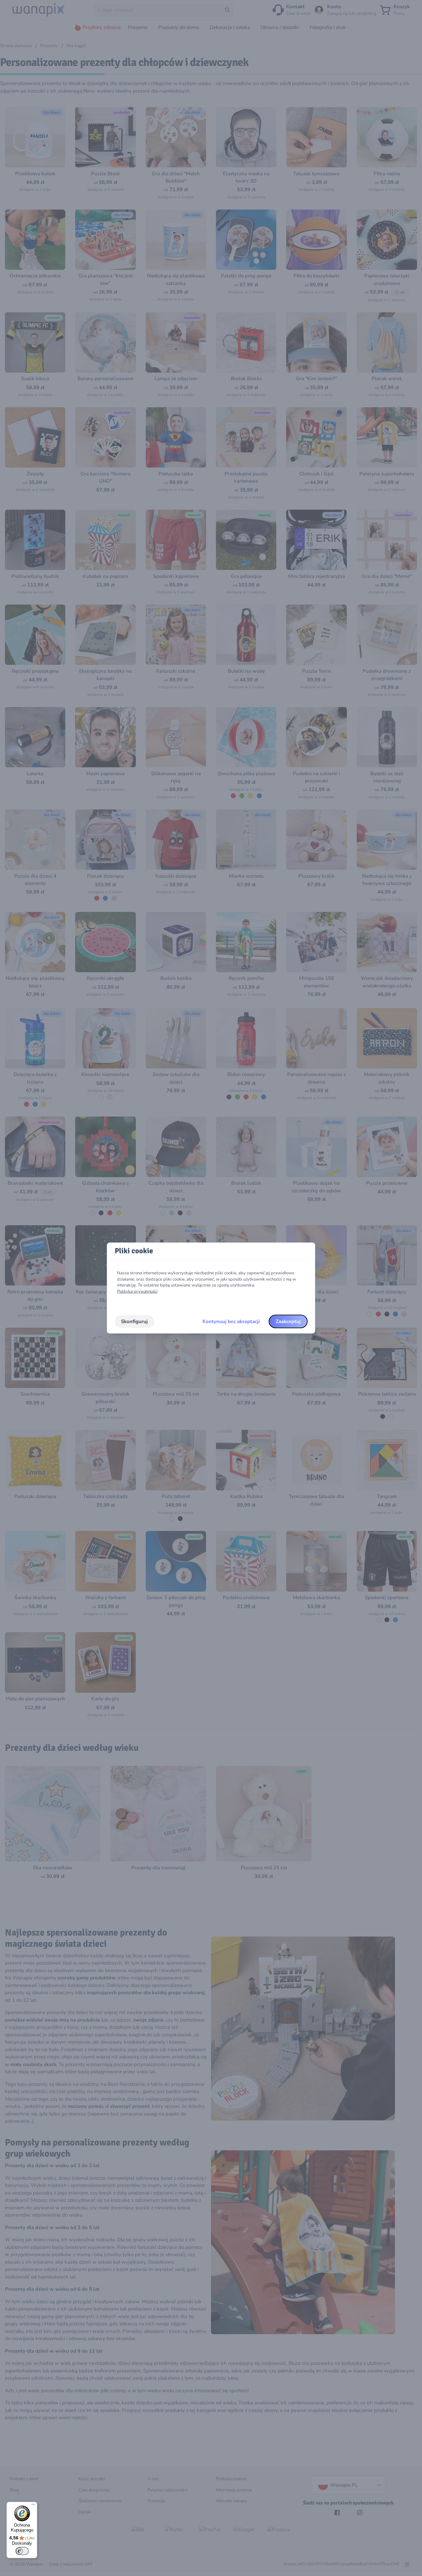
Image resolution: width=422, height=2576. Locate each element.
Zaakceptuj (288, 1321)
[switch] (22, 2551)
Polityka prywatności (137, 1291)
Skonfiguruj (134, 1321)
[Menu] (33, 2506)
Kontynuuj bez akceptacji (231, 1321)
